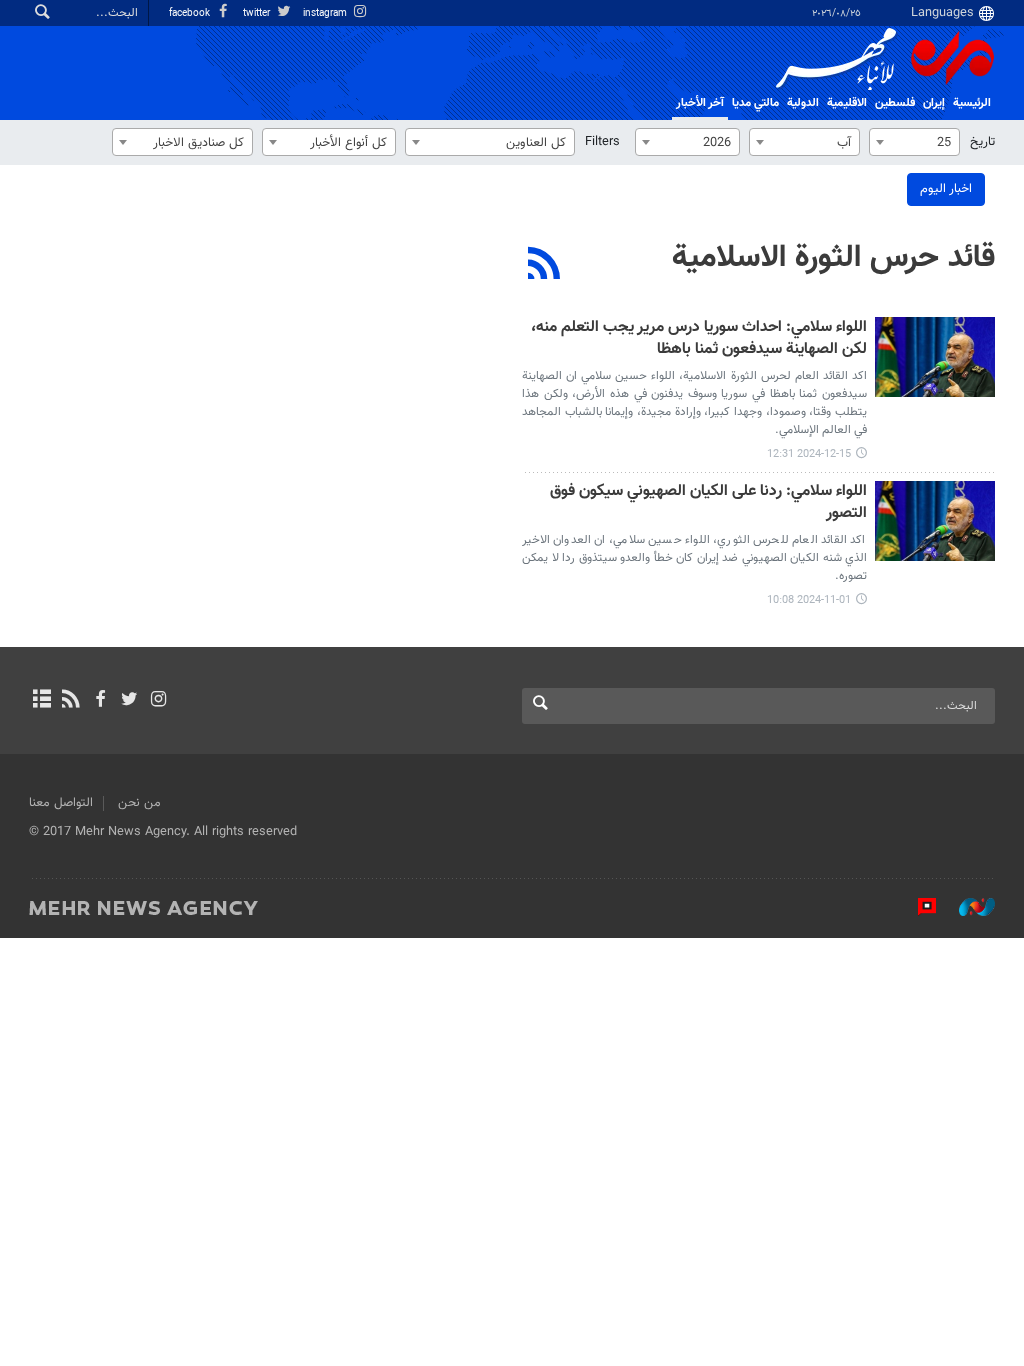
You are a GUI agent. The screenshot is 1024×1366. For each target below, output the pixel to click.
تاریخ (982, 142)
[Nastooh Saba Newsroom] (967, 907)
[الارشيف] (41, 701)
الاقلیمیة (847, 103)
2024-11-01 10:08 (809, 600)
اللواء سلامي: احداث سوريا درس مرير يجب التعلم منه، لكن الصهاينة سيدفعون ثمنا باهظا (699, 339)
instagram (326, 13)
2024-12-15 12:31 (809, 454)
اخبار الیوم (946, 189)
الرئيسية (972, 103)
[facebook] (99, 701)
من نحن (139, 803)
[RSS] (544, 266)
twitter (258, 13)
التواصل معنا (61, 803)
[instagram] (158, 701)
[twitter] (129, 701)
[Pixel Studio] (917, 907)
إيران (934, 103)
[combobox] (914, 142)
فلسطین (895, 103)
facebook (191, 13)
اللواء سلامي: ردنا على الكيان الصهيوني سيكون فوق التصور (708, 503)
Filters (602, 142)
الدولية (803, 103)
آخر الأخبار (700, 103)
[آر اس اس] (70, 701)
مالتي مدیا (755, 103)
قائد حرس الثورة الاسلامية (833, 258)
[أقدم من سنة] (935, 357)
